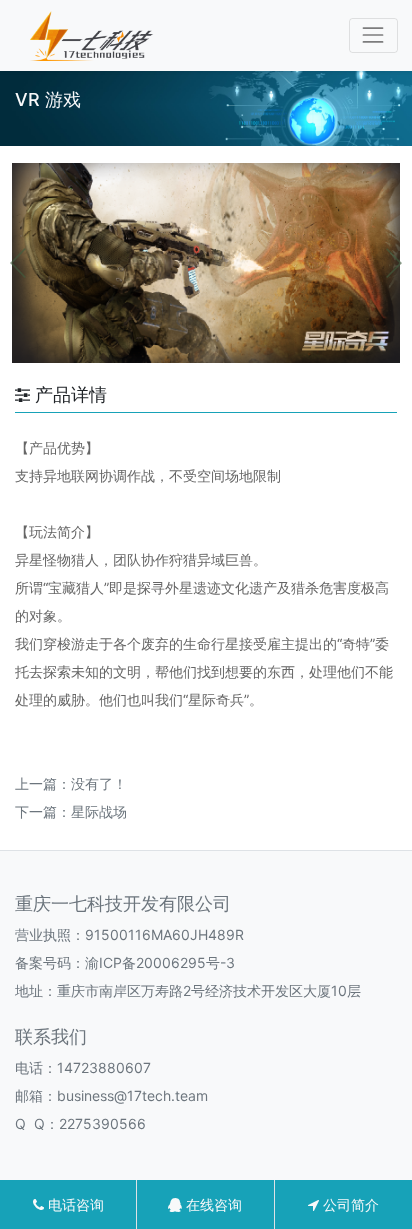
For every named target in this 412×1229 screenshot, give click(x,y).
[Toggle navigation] (373, 35)
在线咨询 (212, 1204)
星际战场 (99, 811)
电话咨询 (74, 1204)
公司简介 (349, 1204)
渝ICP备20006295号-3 (160, 962)
